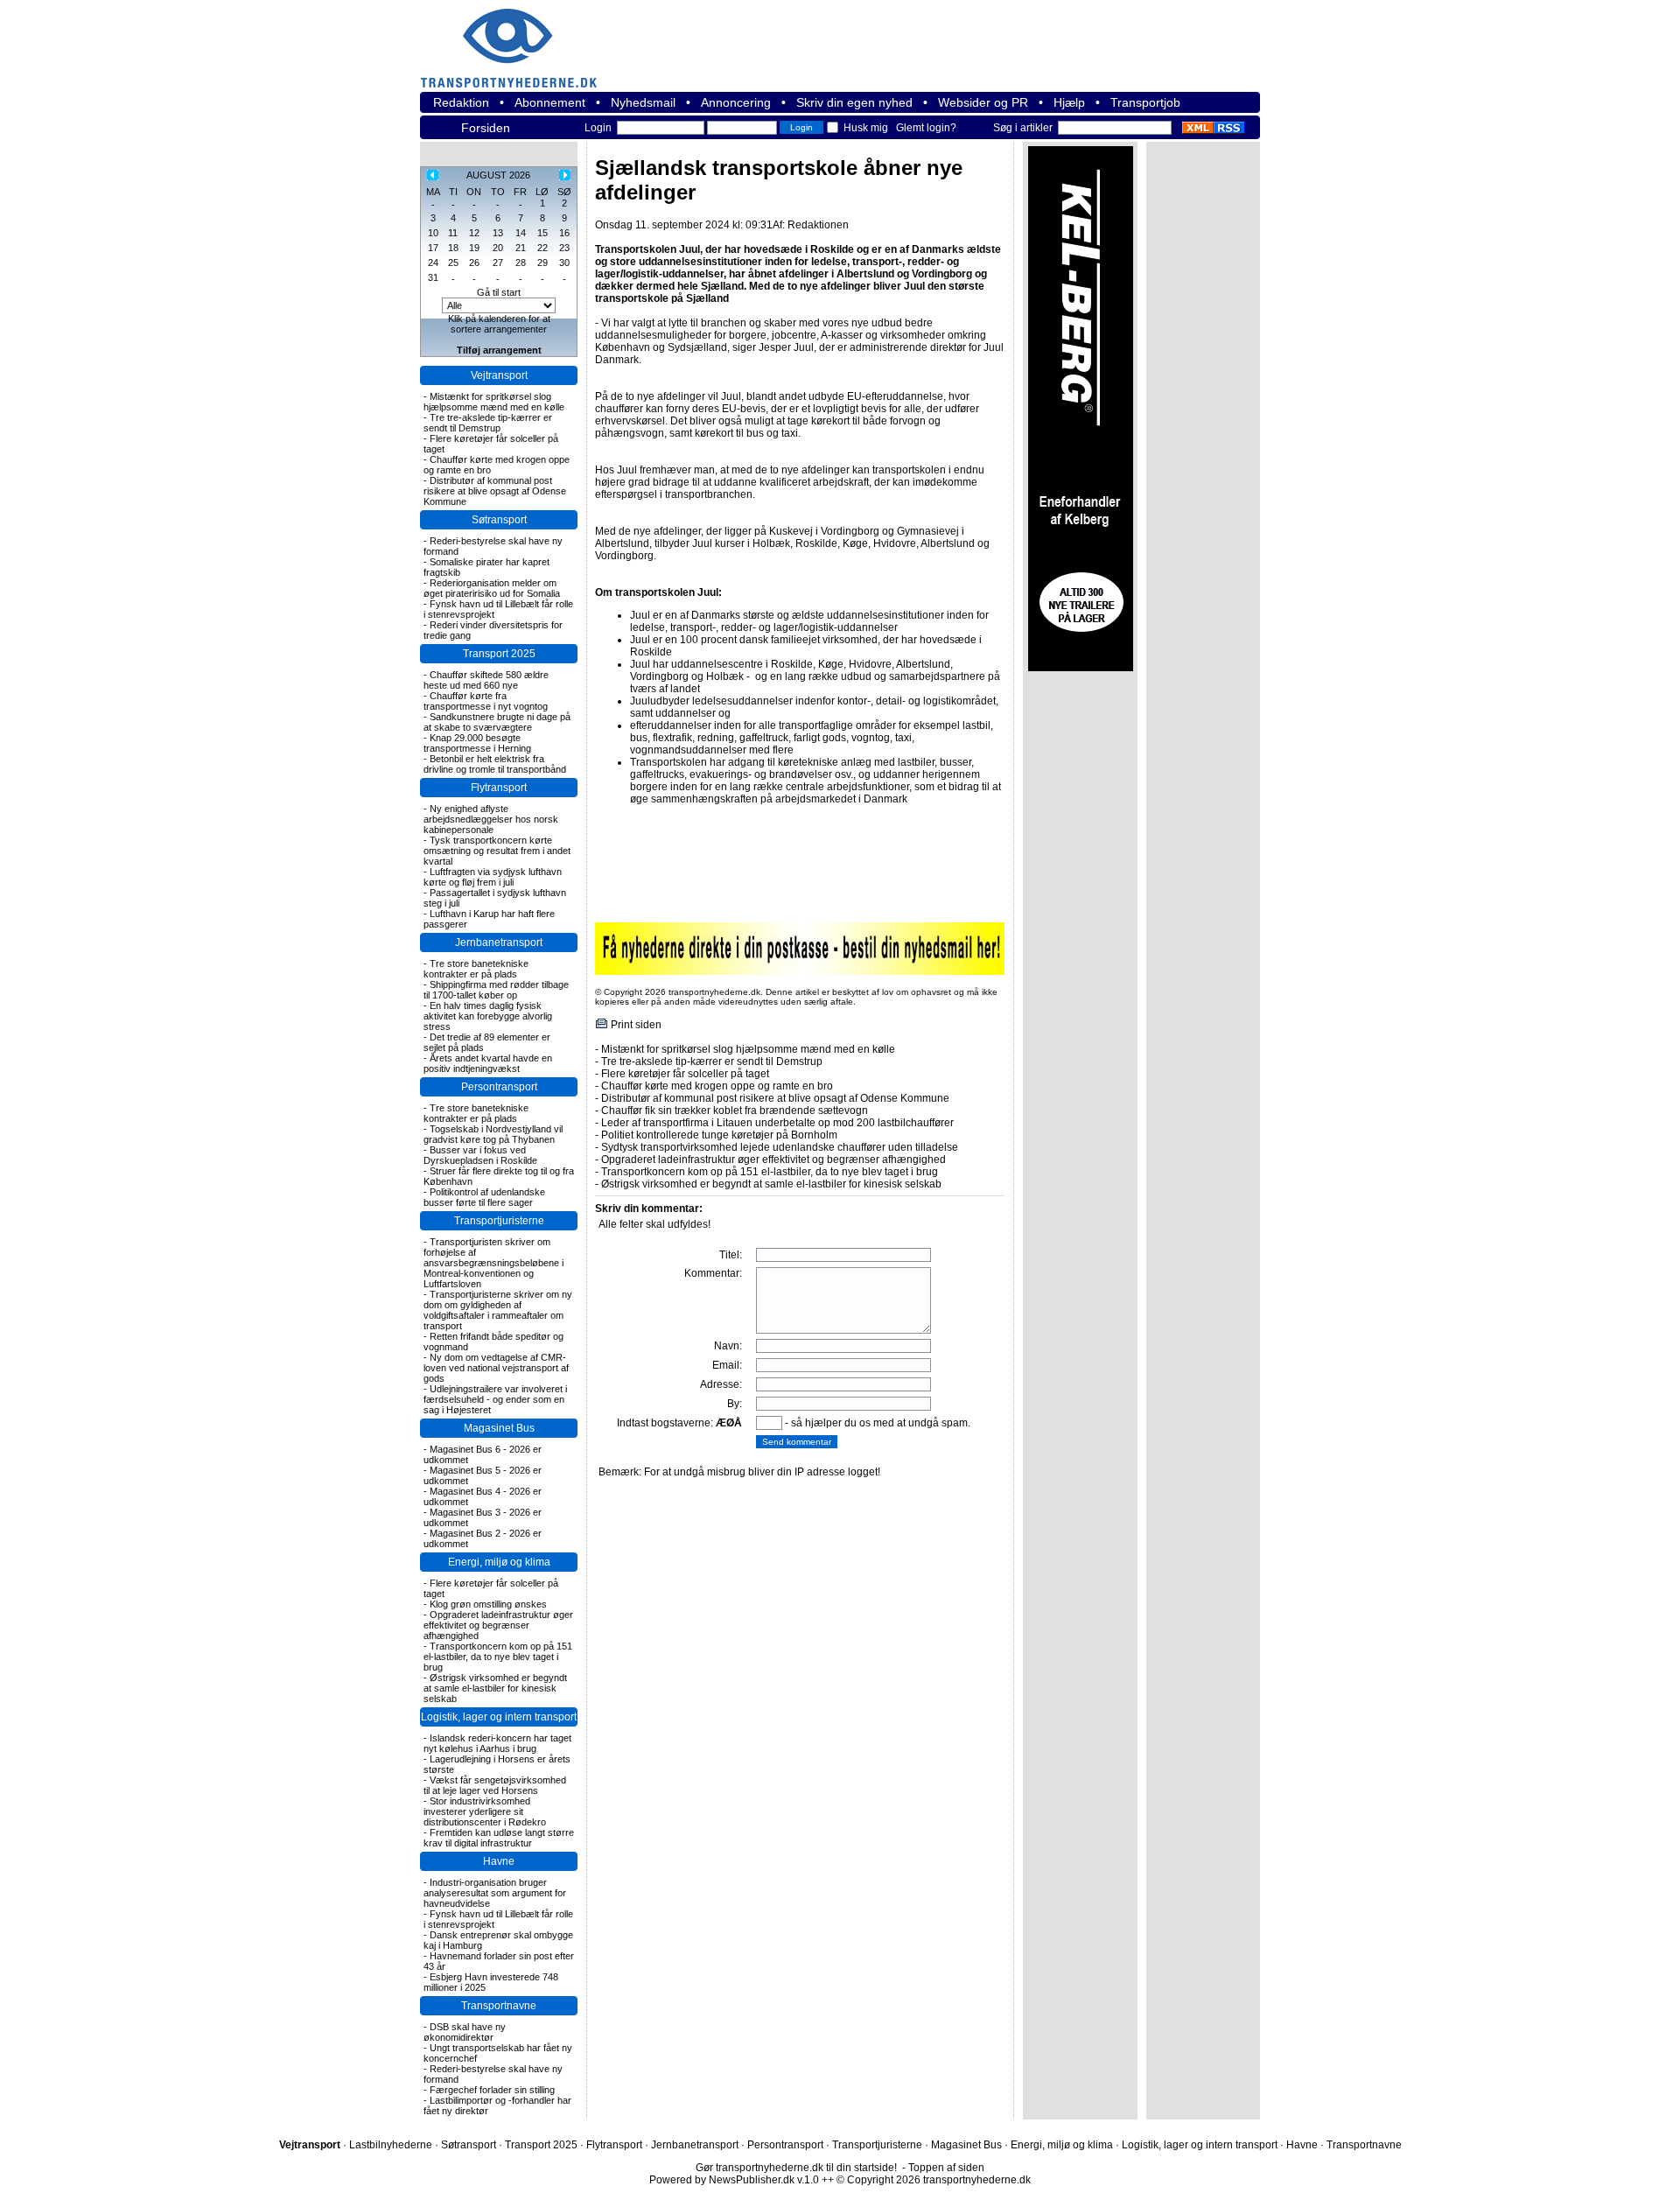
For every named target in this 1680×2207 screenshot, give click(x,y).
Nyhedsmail (643, 102)
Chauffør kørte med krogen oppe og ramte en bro (717, 1086)
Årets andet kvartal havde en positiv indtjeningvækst (488, 1063)
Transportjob (1145, 102)
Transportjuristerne (499, 1221)
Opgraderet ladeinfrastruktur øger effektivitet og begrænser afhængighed (498, 1625)
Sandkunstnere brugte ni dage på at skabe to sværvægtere (497, 722)
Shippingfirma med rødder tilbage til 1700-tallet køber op (496, 990)
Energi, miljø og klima (499, 1562)
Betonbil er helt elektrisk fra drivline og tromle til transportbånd (495, 764)
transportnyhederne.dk (516, 37)
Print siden (636, 1025)
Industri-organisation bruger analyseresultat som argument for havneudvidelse (495, 1893)
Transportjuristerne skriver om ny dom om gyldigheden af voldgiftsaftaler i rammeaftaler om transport (498, 1310)
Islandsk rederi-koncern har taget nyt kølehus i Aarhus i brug (497, 1743)
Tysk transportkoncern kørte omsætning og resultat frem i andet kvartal (497, 851)
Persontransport (499, 1087)
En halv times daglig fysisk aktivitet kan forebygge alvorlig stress (488, 1016)
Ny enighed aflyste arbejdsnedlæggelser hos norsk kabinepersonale (491, 819)
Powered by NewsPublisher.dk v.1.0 (734, 2180)
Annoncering (736, 102)
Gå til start (499, 292)
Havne (499, 1861)
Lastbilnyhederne (391, 2145)
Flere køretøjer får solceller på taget (685, 1074)
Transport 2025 (499, 654)
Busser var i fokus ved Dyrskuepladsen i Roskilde (480, 1155)
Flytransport (499, 788)
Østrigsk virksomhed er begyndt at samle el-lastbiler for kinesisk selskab (495, 1688)
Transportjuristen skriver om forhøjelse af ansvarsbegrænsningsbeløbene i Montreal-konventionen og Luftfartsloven (493, 1263)
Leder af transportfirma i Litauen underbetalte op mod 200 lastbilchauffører (777, 1123)
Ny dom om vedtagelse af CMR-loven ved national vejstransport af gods (496, 1368)
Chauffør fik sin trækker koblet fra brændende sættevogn (735, 1111)
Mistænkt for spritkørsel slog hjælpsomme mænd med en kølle (494, 402)
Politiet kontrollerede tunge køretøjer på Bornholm (719, 1135)
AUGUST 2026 (498, 175)
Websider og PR (983, 102)
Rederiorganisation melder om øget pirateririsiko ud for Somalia (492, 588)
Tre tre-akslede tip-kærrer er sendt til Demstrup (488, 423)
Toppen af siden (946, 2168)
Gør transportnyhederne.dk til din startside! (796, 2168)
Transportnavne (499, 2006)
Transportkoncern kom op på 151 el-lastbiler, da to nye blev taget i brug (498, 1657)
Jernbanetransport (499, 942)
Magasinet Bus (499, 1428)
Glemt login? (926, 128)
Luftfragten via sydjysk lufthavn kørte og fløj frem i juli (493, 877)
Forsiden (486, 128)
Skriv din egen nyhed (854, 102)
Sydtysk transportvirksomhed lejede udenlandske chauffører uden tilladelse (780, 1147)
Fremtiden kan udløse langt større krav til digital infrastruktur (499, 1838)
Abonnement (550, 102)
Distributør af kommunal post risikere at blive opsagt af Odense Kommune (495, 491)
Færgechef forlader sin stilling (492, 2090)
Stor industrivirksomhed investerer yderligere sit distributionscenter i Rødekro (485, 1811)
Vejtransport (499, 375)
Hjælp (1069, 102)
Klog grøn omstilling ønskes (488, 1604)
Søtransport (499, 520)
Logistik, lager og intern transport (499, 1717)
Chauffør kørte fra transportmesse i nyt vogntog (486, 701)
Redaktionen (818, 225)
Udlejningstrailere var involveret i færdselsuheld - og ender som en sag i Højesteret (495, 1399)
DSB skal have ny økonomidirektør (465, 2032)
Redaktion (461, 102)
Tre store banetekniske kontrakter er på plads (476, 969)
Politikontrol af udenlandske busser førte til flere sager (484, 1197)
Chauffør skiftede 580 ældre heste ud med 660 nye (486, 680)
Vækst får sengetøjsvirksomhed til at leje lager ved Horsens (495, 1785)
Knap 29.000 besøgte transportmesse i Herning (477, 743)
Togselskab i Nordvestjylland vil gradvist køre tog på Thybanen (493, 1134)
